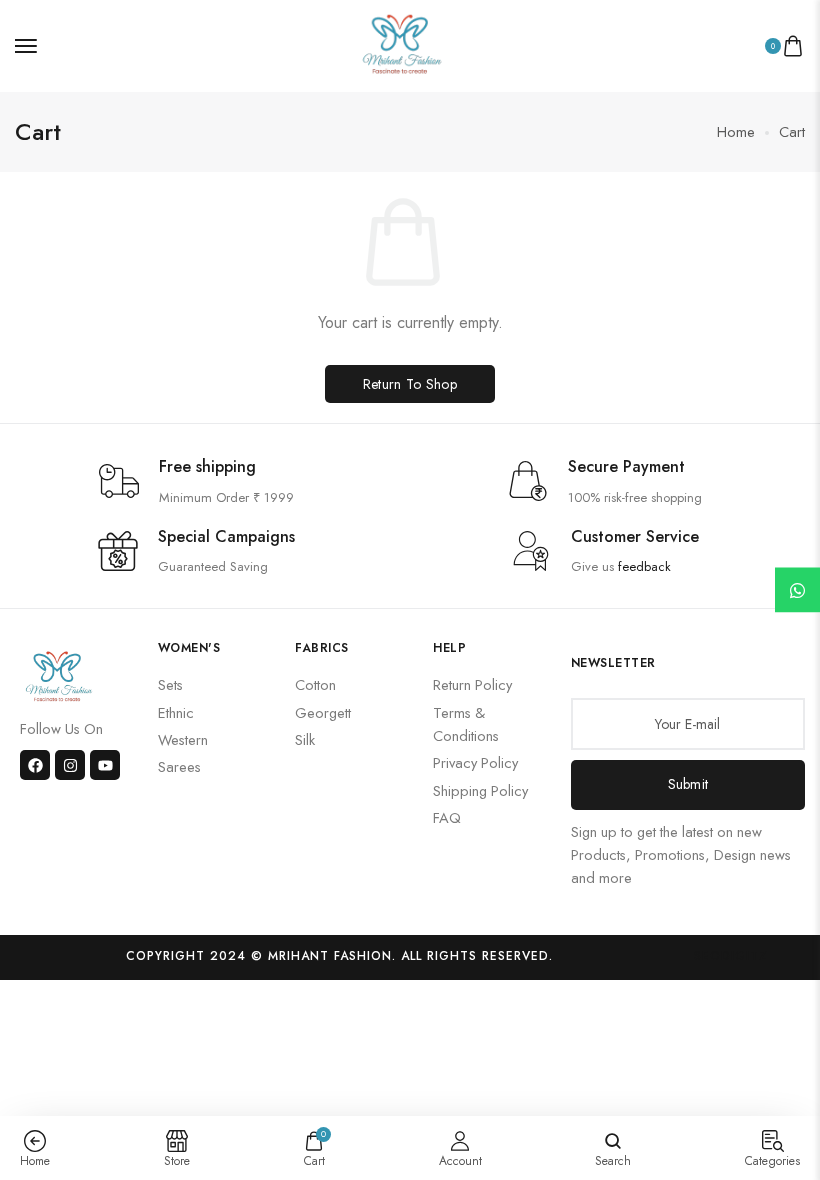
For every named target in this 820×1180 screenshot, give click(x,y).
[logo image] (402, 43)
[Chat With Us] (797, 590)
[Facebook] (35, 765)
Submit (688, 784)
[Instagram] (70, 765)
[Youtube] (105, 765)
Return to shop (410, 384)
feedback (644, 566)
